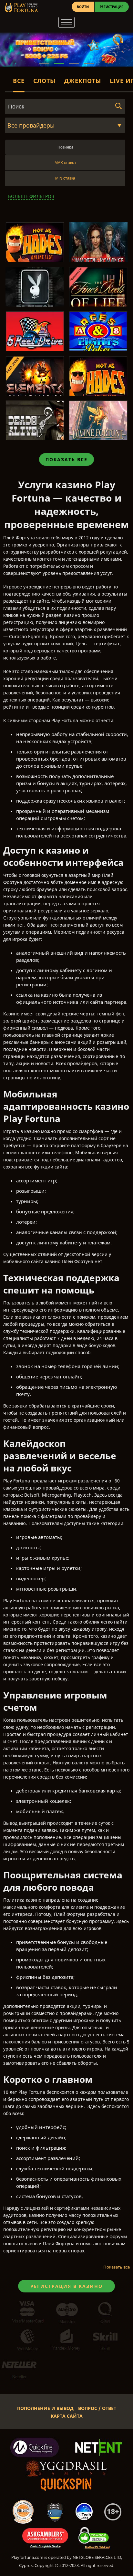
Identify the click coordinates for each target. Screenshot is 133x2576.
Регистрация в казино (66, 2286)
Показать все (66, 459)
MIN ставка (65, 178)
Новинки (65, 147)
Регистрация (112, 7)
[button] (44, 64)
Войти (83, 7)
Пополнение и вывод (45, 2408)
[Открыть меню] (66, 22)
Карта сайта (67, 2416)
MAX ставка (65, 163)
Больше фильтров (31, 196)
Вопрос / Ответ (97, 2408)
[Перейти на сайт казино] (21, 8)
